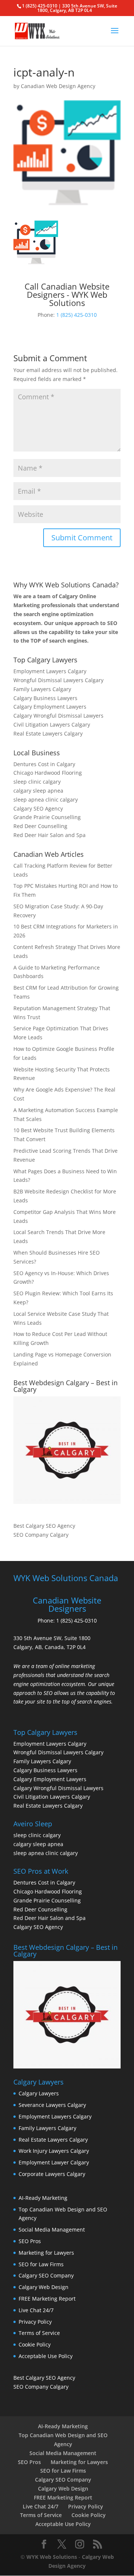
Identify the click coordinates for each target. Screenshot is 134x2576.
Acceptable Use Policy (46, 2356)
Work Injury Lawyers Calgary (54, 2151)
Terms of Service (39, 2333)
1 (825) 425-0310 (76, 315)
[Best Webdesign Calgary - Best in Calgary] (67, 1450)
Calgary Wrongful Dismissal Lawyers (58, 716)
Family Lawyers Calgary (42, 689)
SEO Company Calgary (41, 1535)
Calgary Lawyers (39, 2093)
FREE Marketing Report (47, 2299)
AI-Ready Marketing (43, 2198)
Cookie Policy (35, 2344)
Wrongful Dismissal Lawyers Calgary (58, 680)
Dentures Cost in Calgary (44, 764)
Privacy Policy (35, 2322)
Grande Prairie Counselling (47, 817)
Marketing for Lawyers (46, 2253)
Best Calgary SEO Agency (44, 1526)
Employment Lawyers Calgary (50, 671)
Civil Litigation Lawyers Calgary (52, 725)
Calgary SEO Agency (38, 808)
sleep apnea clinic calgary (46, 800)
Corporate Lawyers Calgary (52, 2174)
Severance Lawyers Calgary (52, 2105)
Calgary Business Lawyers (45, 698)
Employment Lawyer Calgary (54, 2162)
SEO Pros (30, 2241)
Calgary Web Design (44, 2287)
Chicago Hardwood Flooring (48, 773)
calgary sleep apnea (38, 791)
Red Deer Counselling (40, 826)
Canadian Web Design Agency (58, 86)
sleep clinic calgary (37, 782)
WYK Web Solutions (52, 2557)
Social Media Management (52, 2230)
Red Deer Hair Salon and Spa (50, 835)
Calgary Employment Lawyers (50, 707)
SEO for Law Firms (41, 2264)
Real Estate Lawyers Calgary (48, 733)
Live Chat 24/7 (36, 2310)
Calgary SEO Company (46, 2275)
